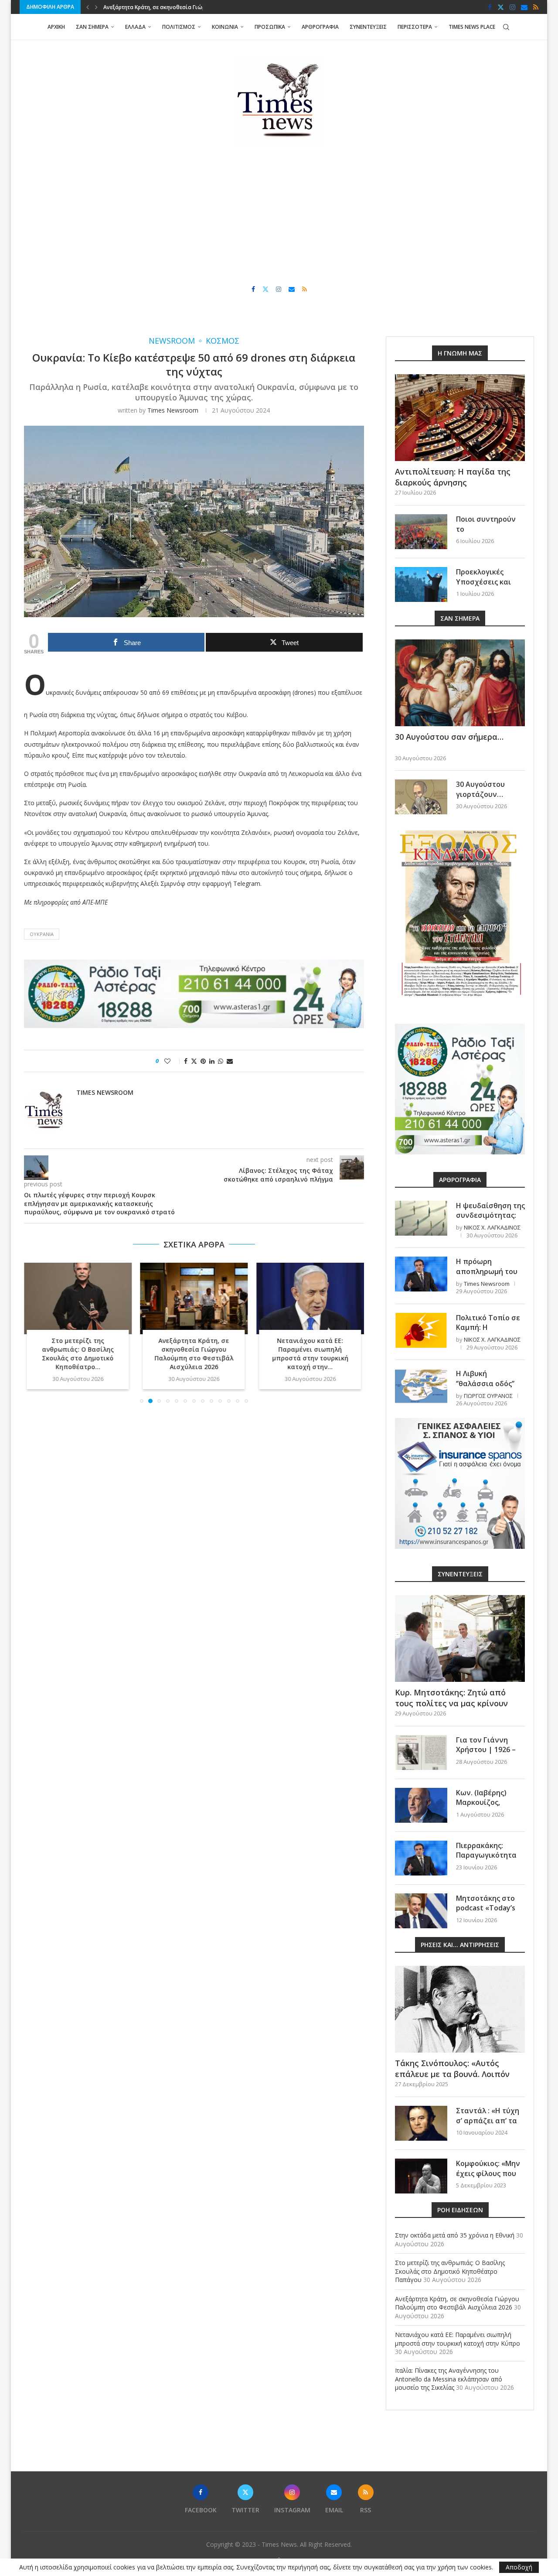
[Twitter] (501, 7)
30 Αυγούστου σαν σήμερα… (449, 737)
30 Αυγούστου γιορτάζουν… (480, 789)
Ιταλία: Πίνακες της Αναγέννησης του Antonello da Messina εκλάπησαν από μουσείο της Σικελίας (449, 2379)
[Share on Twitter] (194, 1061)
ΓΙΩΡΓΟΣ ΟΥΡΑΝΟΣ (488, 1396)
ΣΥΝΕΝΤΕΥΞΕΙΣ (368, 27)
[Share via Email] (230, 1061)
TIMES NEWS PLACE (472, 27)
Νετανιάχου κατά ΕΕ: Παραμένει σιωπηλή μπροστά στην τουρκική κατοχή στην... (310, 1354)
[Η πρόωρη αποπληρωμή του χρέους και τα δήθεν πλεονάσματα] (421, 1274)
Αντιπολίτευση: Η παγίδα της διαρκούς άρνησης (453, 477)
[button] (88, 7)
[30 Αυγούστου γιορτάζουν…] (421, 797)
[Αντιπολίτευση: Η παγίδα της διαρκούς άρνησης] (460, 418)
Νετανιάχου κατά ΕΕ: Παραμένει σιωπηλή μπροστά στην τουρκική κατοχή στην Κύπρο (458, 2339)
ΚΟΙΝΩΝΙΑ (225, 27)
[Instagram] (512, 7)
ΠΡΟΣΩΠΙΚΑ (270, 27)
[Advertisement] (279, 215)
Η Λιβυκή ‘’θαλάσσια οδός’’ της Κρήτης (485, 1383)
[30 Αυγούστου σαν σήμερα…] (460, 683)
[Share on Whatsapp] (221, 1061)
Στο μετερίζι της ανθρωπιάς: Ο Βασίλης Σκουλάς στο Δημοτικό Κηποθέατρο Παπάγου (450, 2271)
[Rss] (536, 7)
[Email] (524, 7)
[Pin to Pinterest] (203, 1061)
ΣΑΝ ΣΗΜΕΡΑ (92, 27)
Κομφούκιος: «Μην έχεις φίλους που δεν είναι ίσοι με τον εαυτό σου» (488, 2178)
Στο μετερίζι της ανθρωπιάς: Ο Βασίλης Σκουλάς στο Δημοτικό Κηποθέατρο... (78, 1354)
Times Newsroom (173, 410)
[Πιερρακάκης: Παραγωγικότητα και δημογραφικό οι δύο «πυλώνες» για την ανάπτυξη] (421, 1858)
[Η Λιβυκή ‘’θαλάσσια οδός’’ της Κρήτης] (421, 1386)
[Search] (506, 27)
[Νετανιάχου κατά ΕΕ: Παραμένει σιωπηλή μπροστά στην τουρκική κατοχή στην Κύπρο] (310, 1298)
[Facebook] (490, 7)
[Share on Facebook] (186, 1061)
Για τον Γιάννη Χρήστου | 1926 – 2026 (486, 1750)
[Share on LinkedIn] (212, 1061)
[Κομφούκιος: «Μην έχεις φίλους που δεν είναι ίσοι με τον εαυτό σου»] (421, 2176)
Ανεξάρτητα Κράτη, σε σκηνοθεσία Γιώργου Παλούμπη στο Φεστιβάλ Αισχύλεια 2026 (194, 1354)
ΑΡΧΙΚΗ (56, 27)
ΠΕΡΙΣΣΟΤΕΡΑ (415, 27)
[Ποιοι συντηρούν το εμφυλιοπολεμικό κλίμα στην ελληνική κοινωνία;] (421, 532)
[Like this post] (173, 1061)
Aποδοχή (519, 2567)
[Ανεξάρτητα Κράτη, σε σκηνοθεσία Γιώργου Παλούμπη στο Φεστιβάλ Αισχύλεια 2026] (194, 1298)
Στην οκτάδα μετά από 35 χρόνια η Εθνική (455, 2235)
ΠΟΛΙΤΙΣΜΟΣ (179, 27)
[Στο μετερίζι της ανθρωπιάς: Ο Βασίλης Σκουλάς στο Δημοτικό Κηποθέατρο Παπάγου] (78, 1298)
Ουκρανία (42, 934)
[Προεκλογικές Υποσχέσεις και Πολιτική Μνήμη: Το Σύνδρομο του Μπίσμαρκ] (421, 584)
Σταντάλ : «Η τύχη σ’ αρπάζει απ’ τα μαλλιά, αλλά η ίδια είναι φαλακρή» (490, 2125)
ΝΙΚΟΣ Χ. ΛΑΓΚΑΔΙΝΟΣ (492, 1227)
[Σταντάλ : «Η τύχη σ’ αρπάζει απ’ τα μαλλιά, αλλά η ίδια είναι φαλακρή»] (421, 2123)
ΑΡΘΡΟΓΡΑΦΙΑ (320, 27)
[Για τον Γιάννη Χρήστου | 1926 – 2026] (421, 1753)
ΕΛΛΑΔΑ (135, 27)
